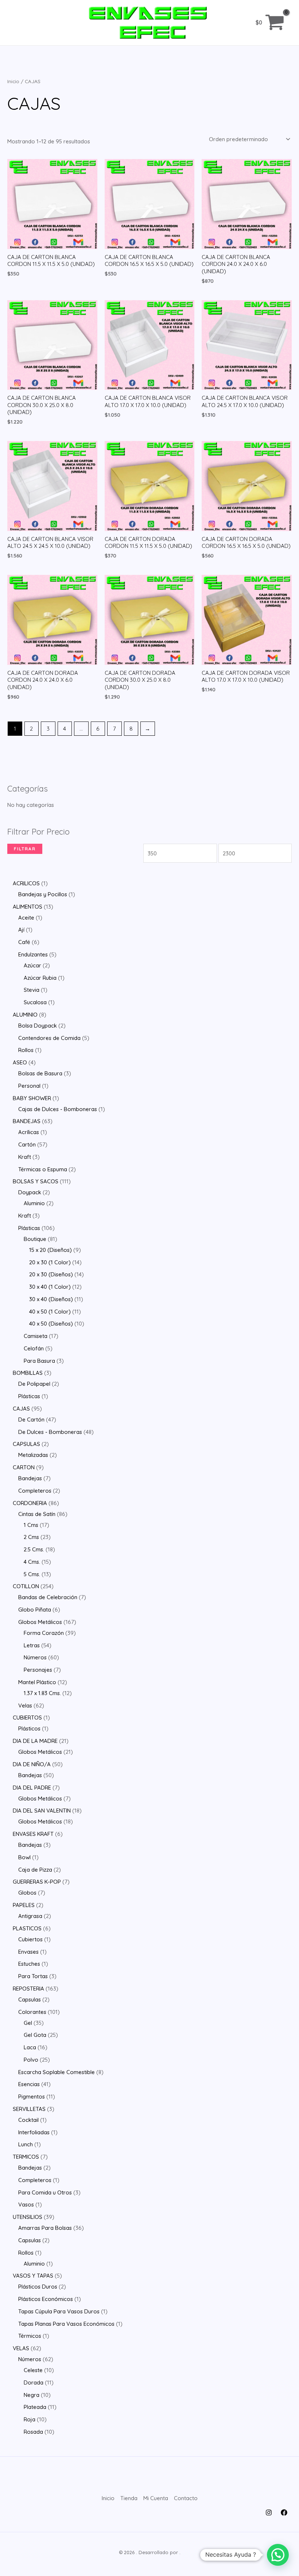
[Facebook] (284, 2513)
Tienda (129, 2498)
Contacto (186, 2498)
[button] (278, 2555)
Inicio (13, 81)
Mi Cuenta (156, 2498)
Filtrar (25, 849)
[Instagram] (269, 2513)
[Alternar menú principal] (19, 22)
